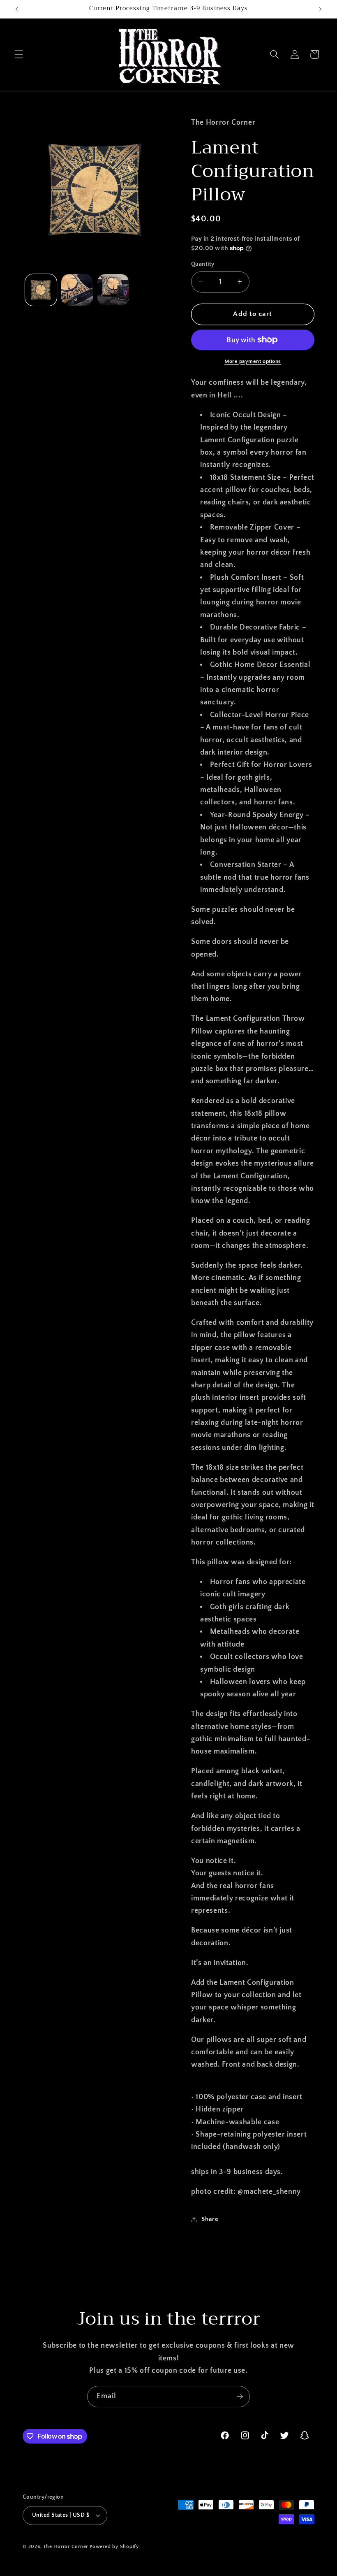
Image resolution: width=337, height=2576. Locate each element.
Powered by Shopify (114, 2547)
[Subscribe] (240, 2397)
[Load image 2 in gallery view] (77, 290)
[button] (19, 54)
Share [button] (210, 2219)
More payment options (253, 361)
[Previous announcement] (17, 9)
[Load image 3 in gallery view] (113, 290)
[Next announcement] (320, 9)
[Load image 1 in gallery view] (41, 290)
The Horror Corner (66, 2547)
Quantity (203, 264)
